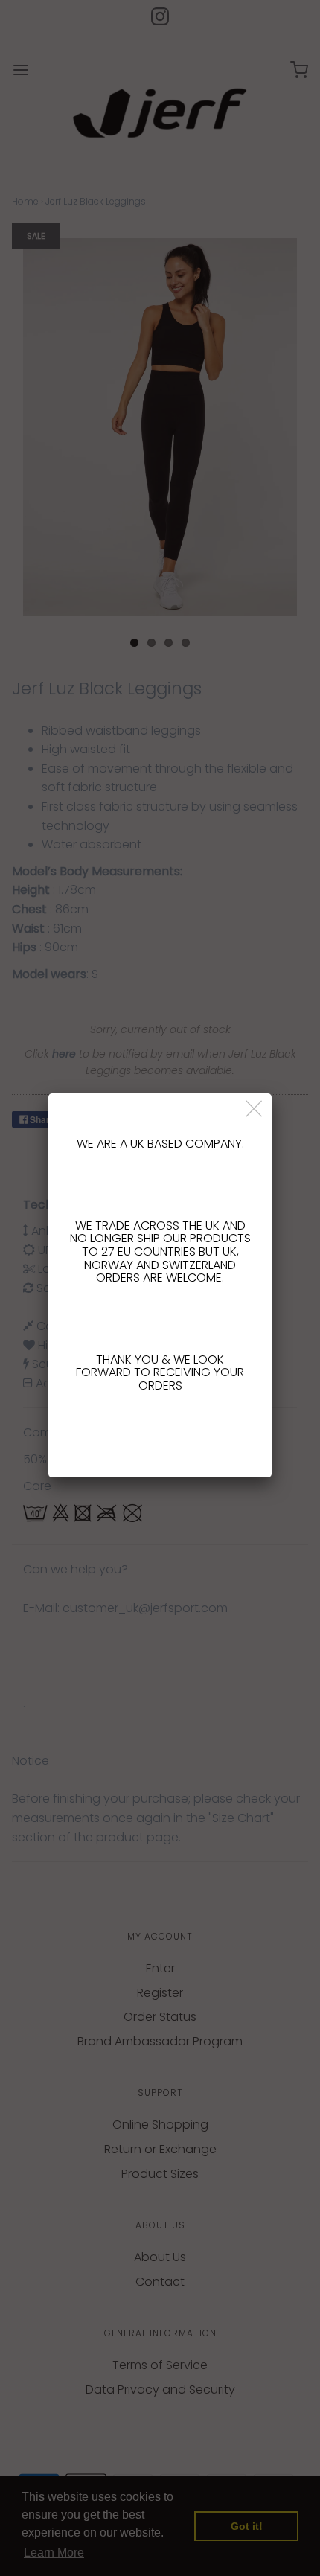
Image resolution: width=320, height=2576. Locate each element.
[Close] (255, 1109)
